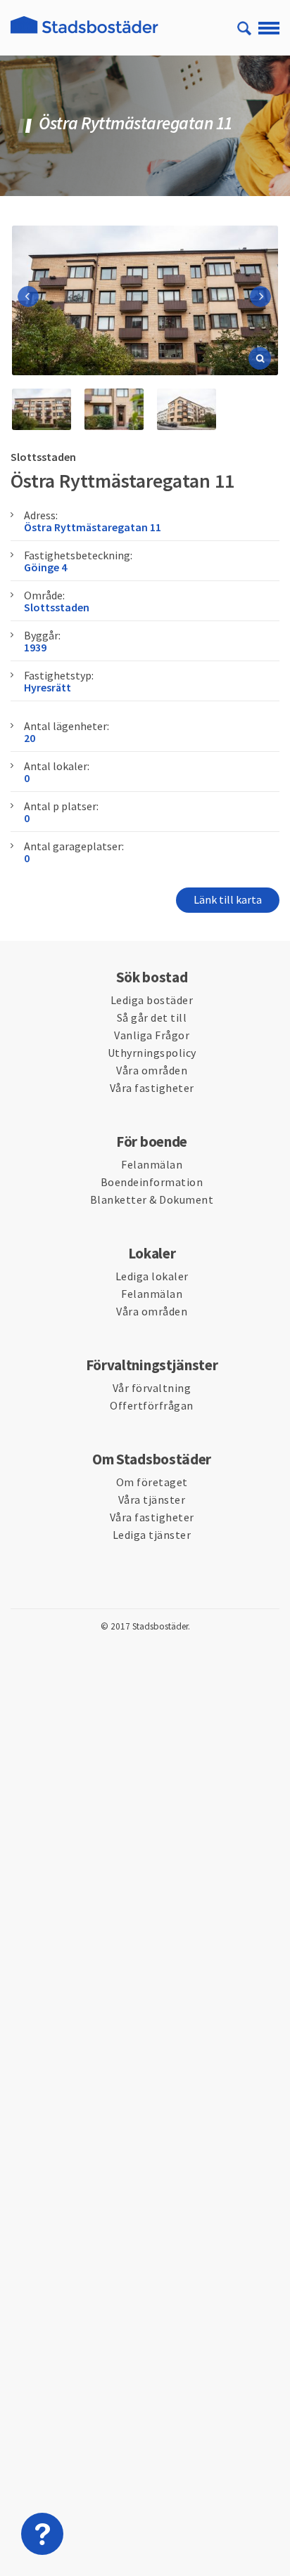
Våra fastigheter (152, 1088)
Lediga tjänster (152, 1535)
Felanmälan (152, 1164)
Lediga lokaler (152, 1276)
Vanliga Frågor (152, 1035)
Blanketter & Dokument (152, 1199)
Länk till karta (228, 899)
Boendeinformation (152, 1182)
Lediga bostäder (152, 1000)
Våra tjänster (152, 1500)
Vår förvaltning (152, 1388)
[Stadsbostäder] (84, 33)
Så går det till (152, 1017)
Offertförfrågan (152, 1405)
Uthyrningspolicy (152, 1053)
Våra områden (152, 1070)
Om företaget (152, 1482)
